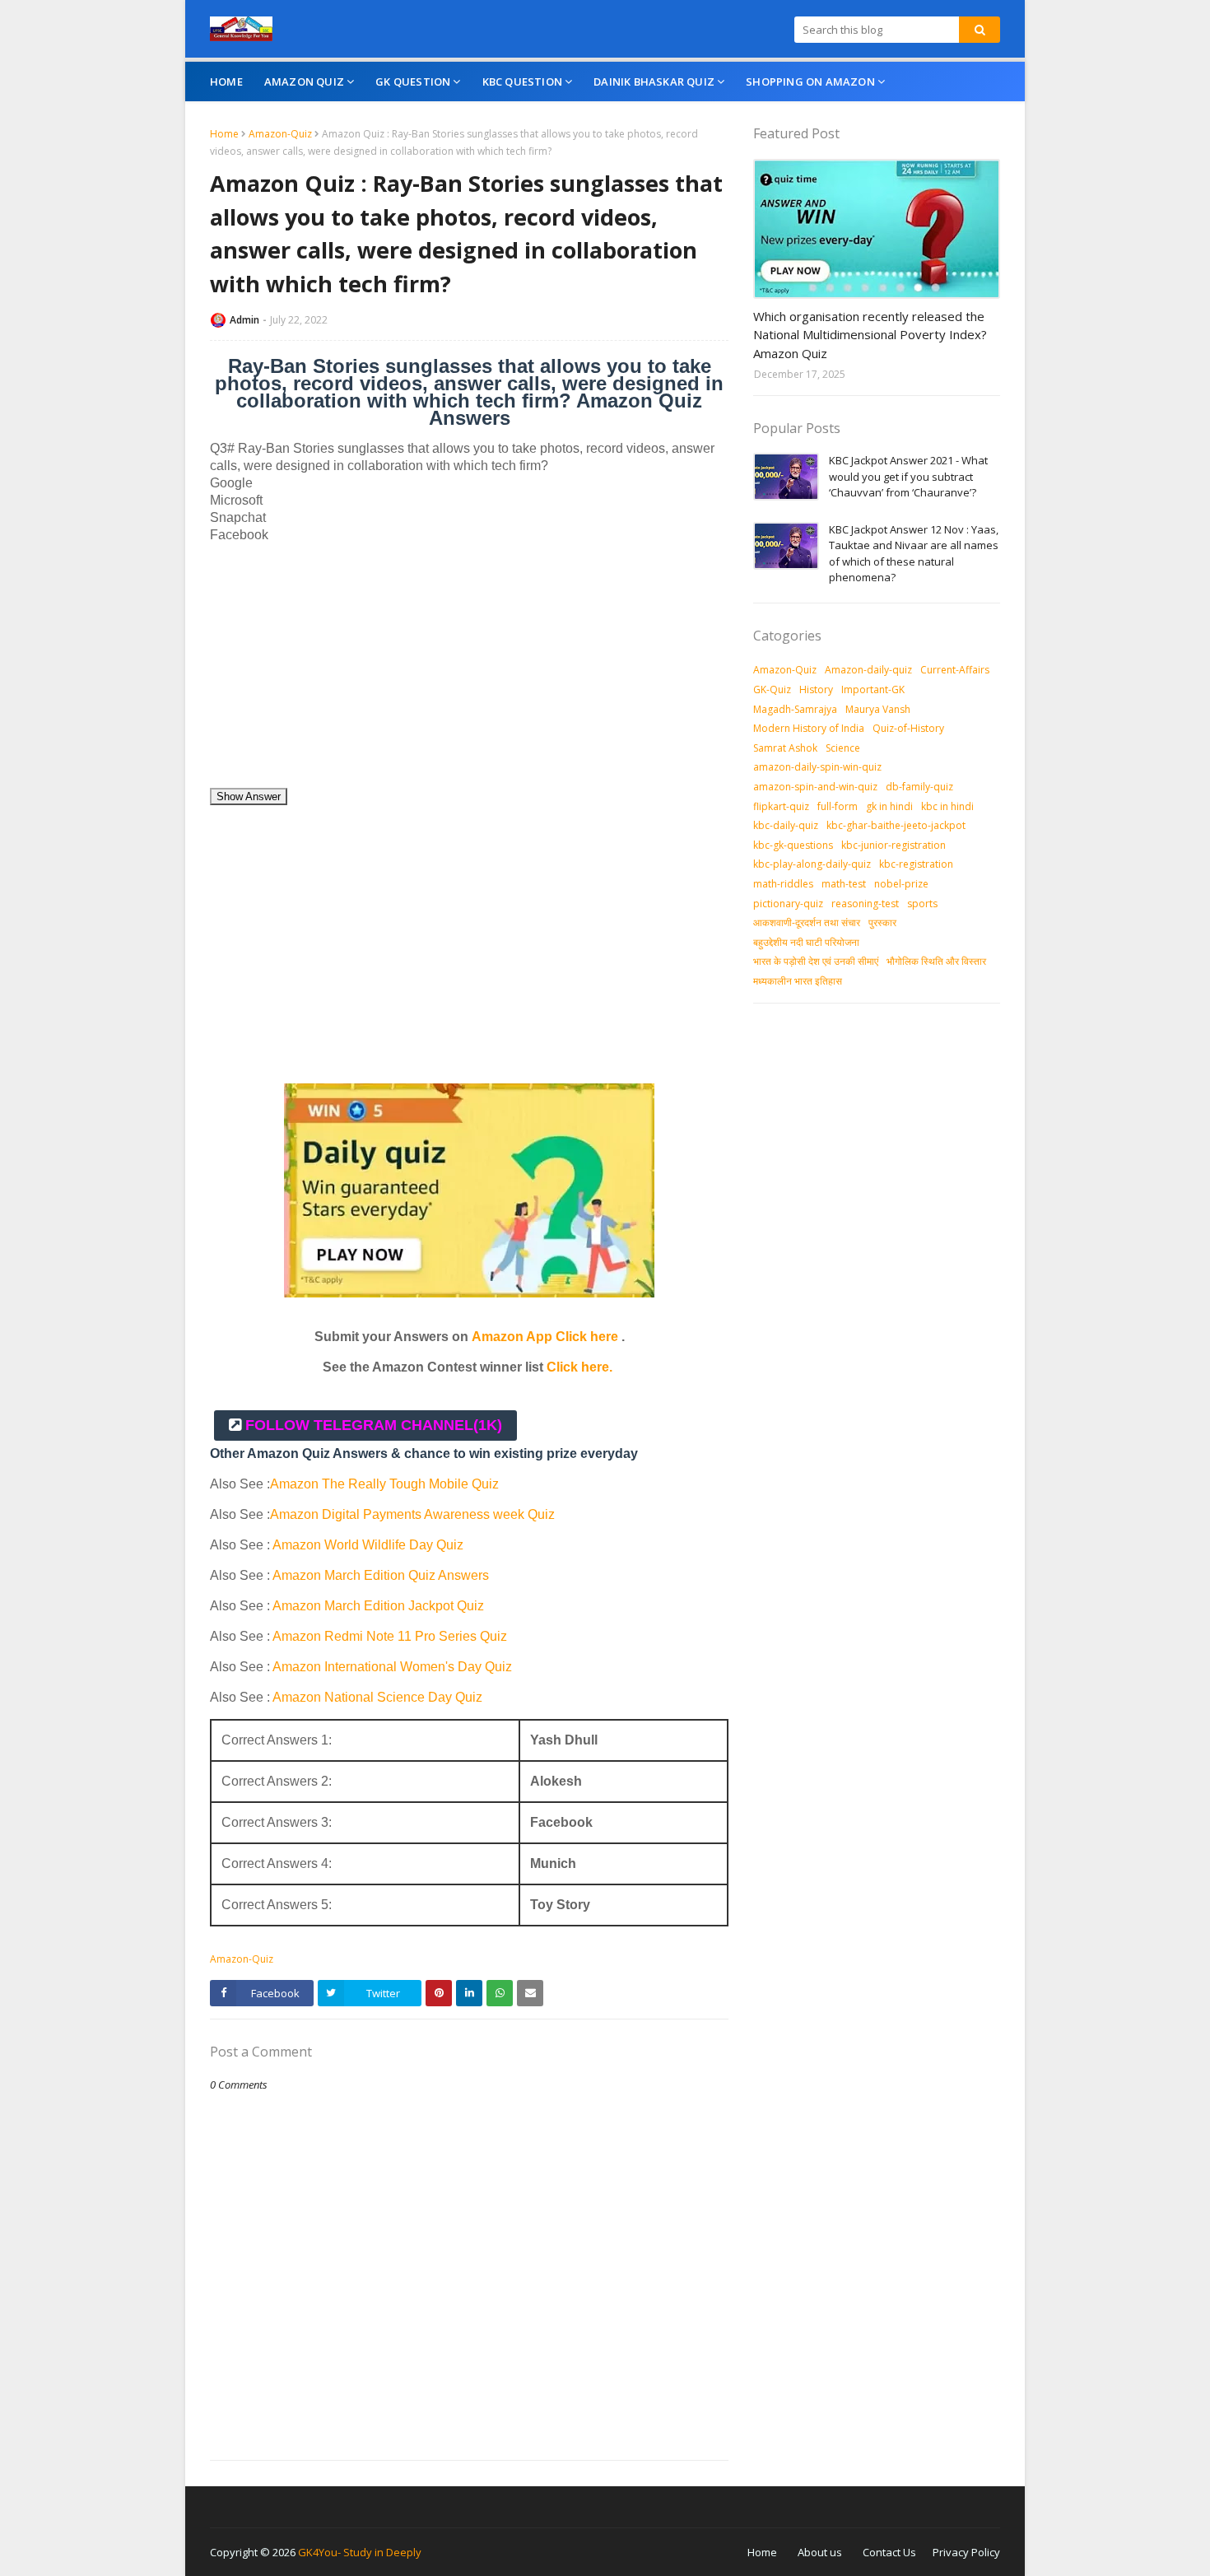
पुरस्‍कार (882, 922)
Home (224, 134)
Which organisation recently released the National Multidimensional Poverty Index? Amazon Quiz (870, 335)
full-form (838, 806)
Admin (244, 320)
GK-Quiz (772, 689)
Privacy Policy (966, 2552)
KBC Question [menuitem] (522, 82)
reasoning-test (865, 904)
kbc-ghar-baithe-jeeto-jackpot (896, 825)
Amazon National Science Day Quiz (377, 1697)
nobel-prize (901, 884)
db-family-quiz (919, 787)
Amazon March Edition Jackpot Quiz (378, 1606)
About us (820, 2552)
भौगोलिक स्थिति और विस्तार (936, 961)
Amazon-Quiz (280, 134)
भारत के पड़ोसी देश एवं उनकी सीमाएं (816, 961)
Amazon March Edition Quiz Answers (381, 1575)
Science (843, 748)
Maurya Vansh (878, 709)
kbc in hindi (947, 806)
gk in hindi (889, 806)
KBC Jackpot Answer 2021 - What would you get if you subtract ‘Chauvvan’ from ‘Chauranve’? (908, 476)
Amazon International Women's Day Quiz (392, 1667)
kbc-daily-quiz (786, 825)
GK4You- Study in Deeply (360, 2552)
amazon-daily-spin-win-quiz (817, 767)
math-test (844, 884)
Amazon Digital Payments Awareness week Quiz (412, 1514)
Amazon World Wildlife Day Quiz (368, 1545)
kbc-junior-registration (894, 845)
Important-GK (873, 689)
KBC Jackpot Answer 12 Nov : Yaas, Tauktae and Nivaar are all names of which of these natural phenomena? (914, 554)
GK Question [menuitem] (413, 82)
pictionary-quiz (788, 904)
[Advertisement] (469, 672)
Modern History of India (809, 728)
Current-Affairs (955, 670)
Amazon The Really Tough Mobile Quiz (384, 1484)
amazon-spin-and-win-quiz (815, 787)
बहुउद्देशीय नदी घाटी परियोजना (806, 942)
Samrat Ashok (785, 748)
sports (922, 904)
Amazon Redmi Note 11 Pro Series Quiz (390, 1636)
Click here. (579, 1367)
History (816, 689)
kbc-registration (916, 864)
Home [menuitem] (226, 82)
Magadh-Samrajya (795, 709)
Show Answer (249, 797)
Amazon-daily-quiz (868, 670)
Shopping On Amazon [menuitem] (810, 82)
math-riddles (783, 884)
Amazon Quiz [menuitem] (304, 82)
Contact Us (889, 2552)
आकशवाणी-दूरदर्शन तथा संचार (807, 922)
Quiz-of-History (908, 728)
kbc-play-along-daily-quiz (812, 864)
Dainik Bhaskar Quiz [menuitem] (654, 82)
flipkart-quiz (781, 806)
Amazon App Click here (545, 1337)
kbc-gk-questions (793, 845)
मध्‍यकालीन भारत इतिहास (798, 981)
